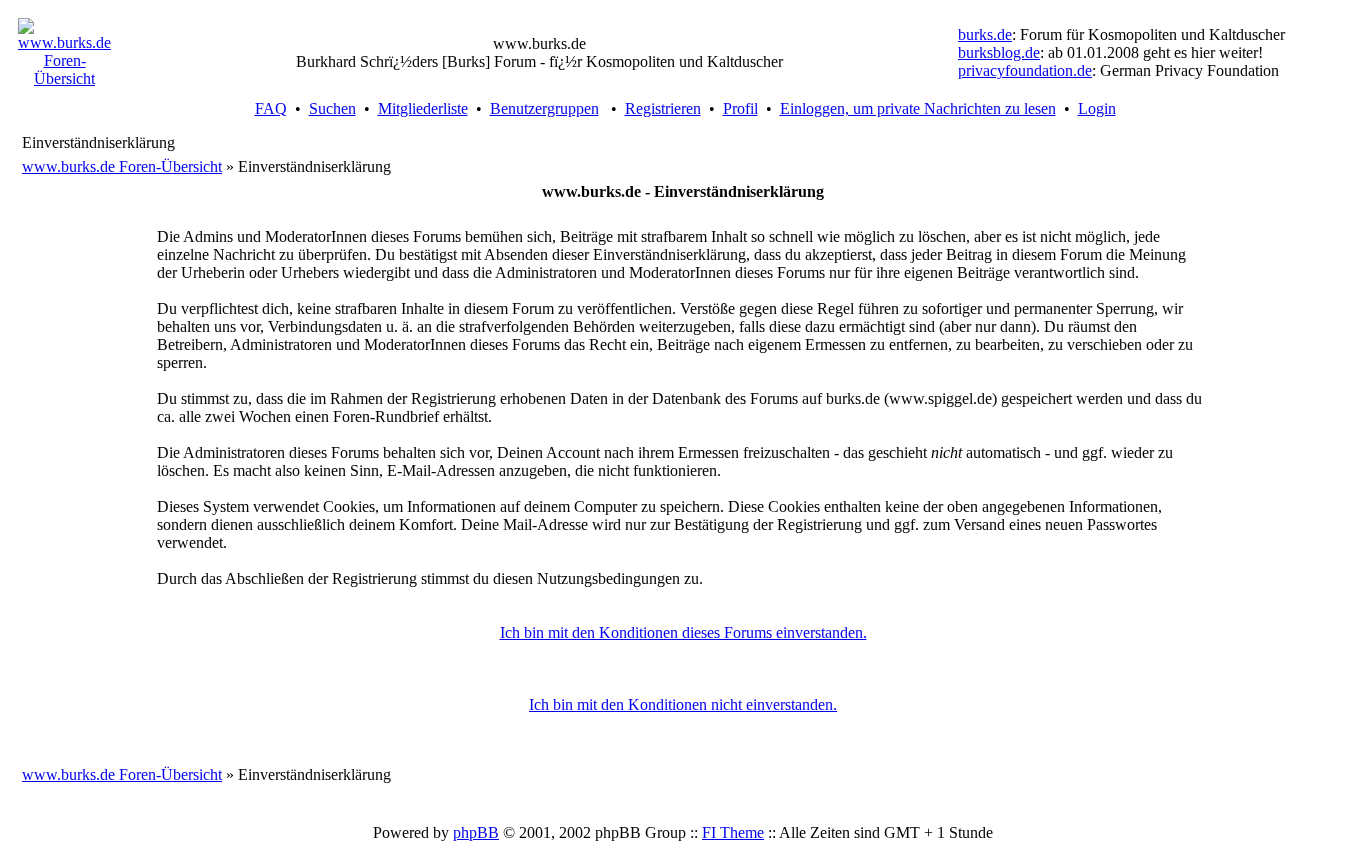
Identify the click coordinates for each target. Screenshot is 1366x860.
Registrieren (663, 108)
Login (1097, 108)
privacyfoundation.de (1025, 70)
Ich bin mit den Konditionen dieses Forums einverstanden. (683, 632)
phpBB (476, 832)
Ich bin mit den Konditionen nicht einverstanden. (683, 704)
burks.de (985, 34)
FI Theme (733, 832)
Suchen (332, 108)
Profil (740, 108)
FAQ (271, 108)
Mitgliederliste (423, 108)
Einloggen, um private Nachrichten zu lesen (918, 108)
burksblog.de (999, 52)
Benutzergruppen (544, 108)
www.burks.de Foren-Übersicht (122, 166)
